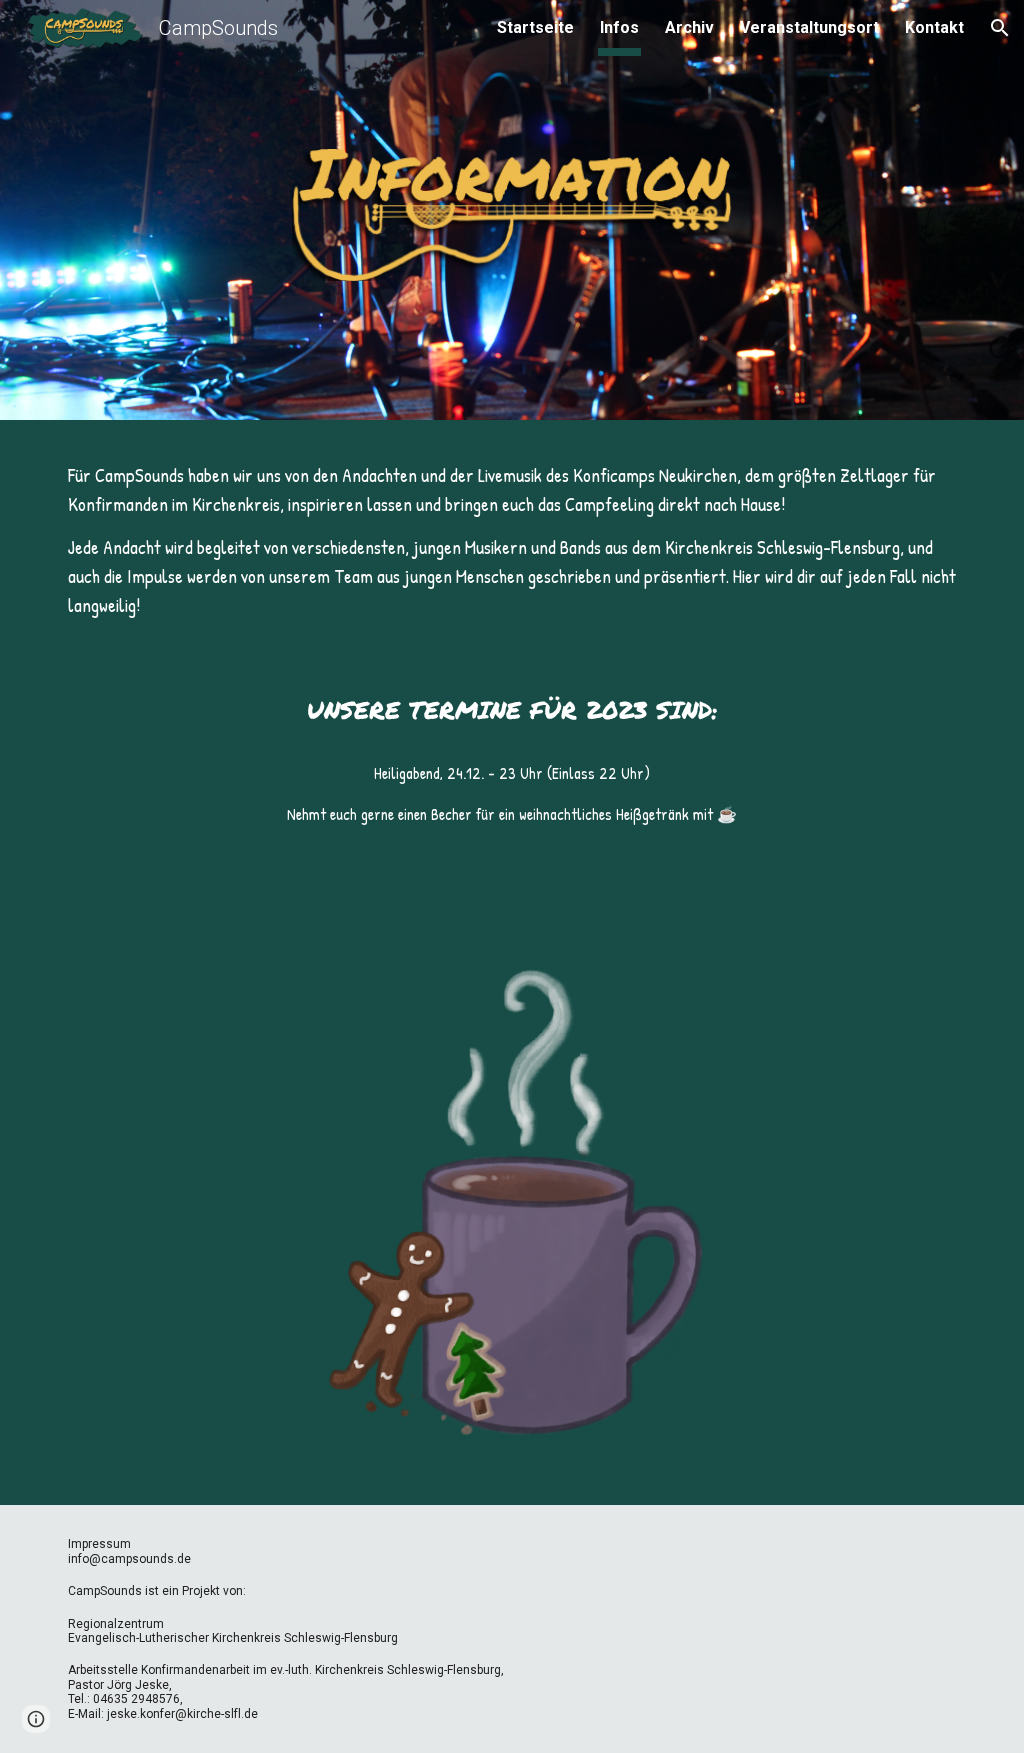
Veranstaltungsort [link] (809, 27)
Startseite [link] (535, 27)
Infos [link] (619, 27)
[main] (512, 541)
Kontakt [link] (934, 27)
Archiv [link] (689, 27)
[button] (1000, 28)
